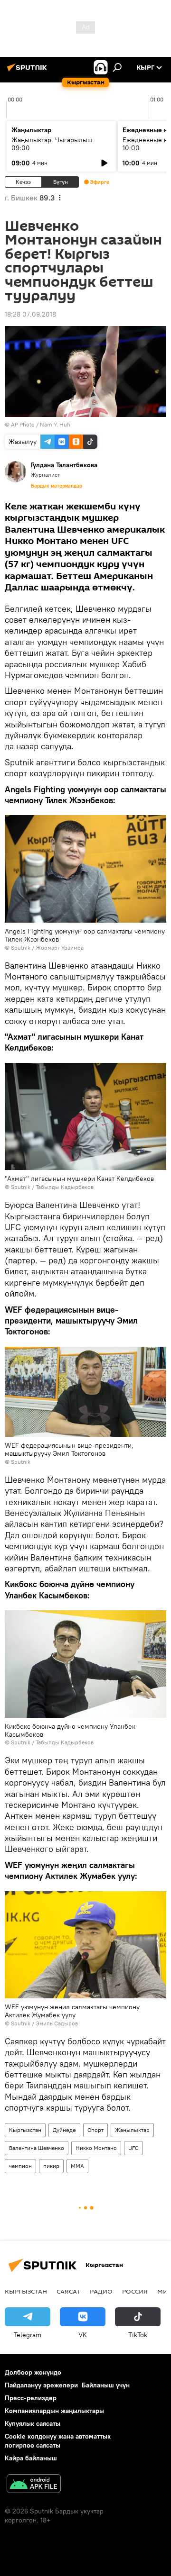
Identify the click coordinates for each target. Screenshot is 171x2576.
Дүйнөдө (64, 2130)
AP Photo (23, 424)
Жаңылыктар (132, 2130)
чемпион (20, 2166)
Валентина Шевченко (37, 2148)
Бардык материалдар (57, 486)
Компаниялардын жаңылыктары (54, 2411)
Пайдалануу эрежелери (41, 2385)
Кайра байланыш (31, 2458)
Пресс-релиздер (31, 2398)
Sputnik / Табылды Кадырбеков (52, 1187)
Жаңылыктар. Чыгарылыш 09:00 (52, 144)
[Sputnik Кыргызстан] (28, 71)
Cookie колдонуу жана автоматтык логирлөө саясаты (58, 2441)
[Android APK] (34, 2485)
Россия (135, 2291)
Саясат (68, 2291)
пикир (51, 2166)
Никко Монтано (96, 2148)
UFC (133, 2148)
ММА (77, 2166)
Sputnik (21, 948)
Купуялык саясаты (33, 2423)
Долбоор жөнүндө (33, 2372)
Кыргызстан (25, 2130)
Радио (101, 2291)
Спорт (95, 2130)
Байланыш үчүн (106, 2385)
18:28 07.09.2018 (30, 314)
